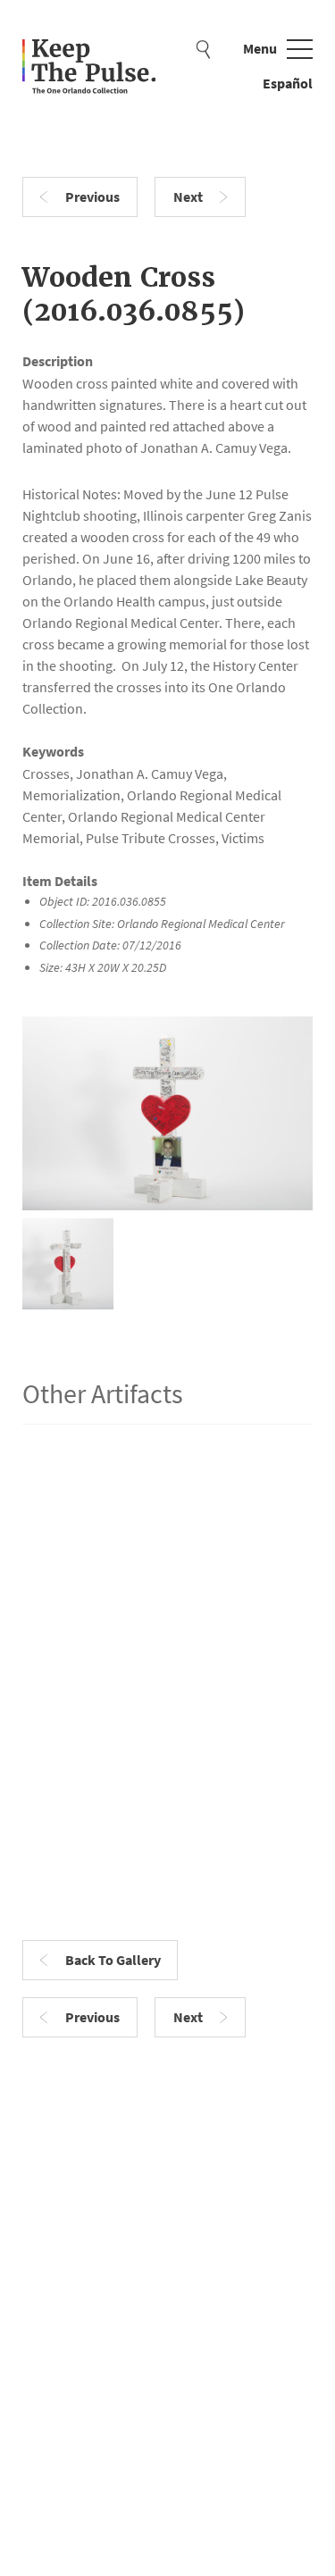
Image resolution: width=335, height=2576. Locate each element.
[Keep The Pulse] (89, 68)
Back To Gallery (113, 1960)
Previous (92, 197)
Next (188, 197)
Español (288, 84)
